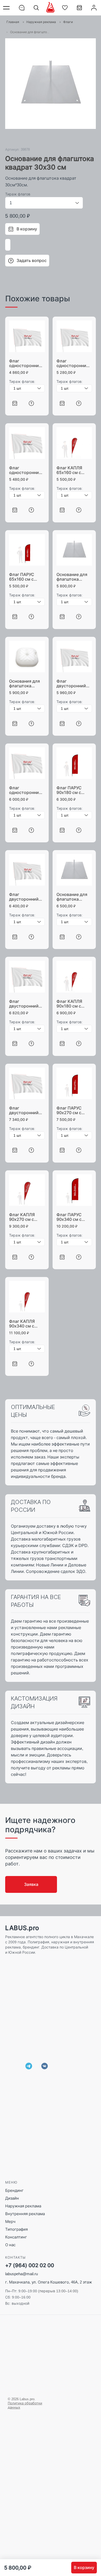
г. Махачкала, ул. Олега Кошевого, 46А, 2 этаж (49, 2282)
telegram (29, 2066)
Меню (7, 8)
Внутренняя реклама (25, 2214)
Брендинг (14, 2190)
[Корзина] (79, 10)
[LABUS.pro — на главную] (50, 8)
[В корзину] (15, 403)
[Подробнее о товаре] (31, 403)
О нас (10, 2245)
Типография (16, 2229)
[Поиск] (36, 8)
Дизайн (12, 2198)
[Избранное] (65, 8)
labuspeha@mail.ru (21, 2274)
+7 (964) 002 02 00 (30, 2265)
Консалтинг (16, 2237)
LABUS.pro (22, 1928)
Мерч (10, 2221)
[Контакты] (22, 8)
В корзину (84, 2567)
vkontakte (45, 2066)
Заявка (31, 1884)
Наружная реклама (23, 2206)
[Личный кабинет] (94, 8)
